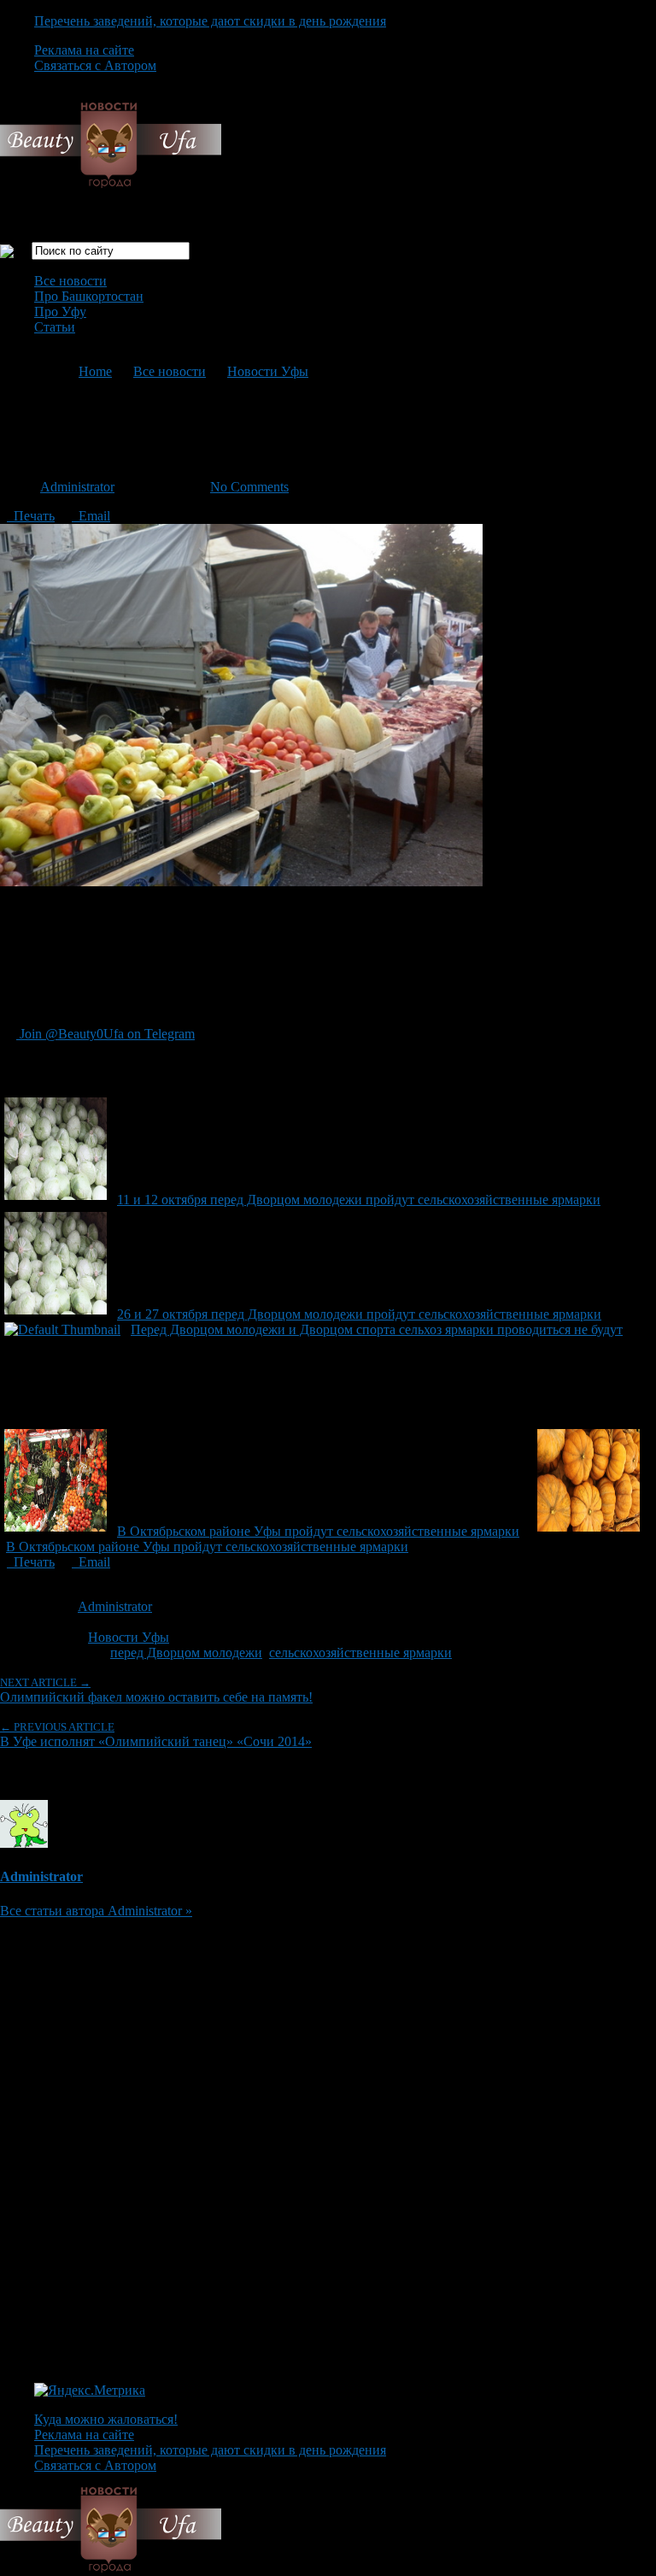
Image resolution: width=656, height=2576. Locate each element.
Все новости (70, 281)
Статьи (55, 327)
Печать (31, 516)
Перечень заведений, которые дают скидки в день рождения (210, 21)
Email (91, 516)
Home (95, 371)
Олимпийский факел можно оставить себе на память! (156, 1690)
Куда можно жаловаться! (106, 2419)
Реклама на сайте (84, 50)
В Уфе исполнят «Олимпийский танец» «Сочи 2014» (156, 1735)
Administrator (77, 487)
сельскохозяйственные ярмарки (360, 1653)
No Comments (249, 487)
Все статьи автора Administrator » (96, 1911)
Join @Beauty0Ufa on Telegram (105, 1034)
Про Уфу (60, 312)
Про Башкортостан (89, 296)
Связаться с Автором (95, 65)
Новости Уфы (268, 371)
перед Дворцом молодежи (186, 1653)
